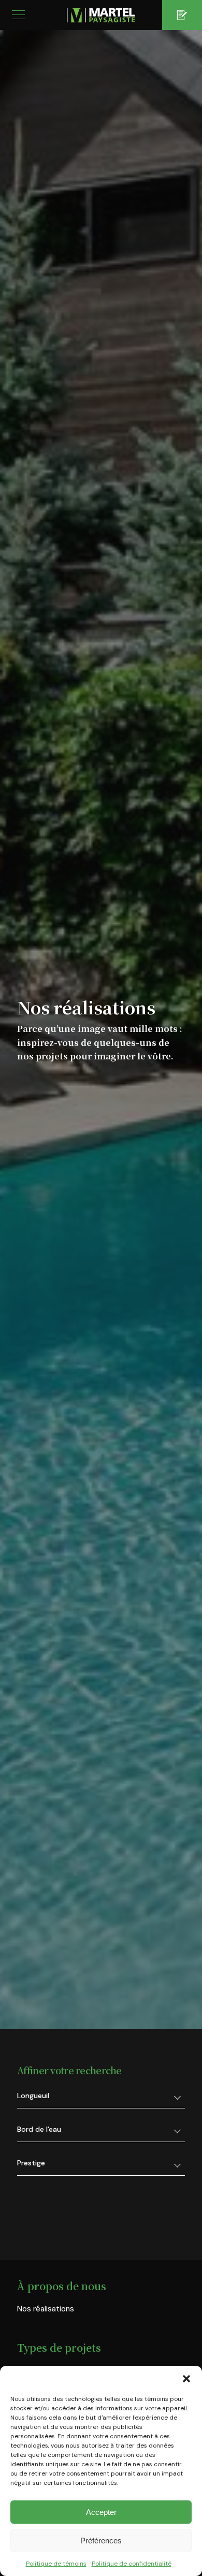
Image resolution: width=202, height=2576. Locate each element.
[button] (186, 2379)
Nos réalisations (46, 2309)
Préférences (101, 2541)
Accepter (101, 2512)
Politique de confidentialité (132, 2564)
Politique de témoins (56, 2564)
